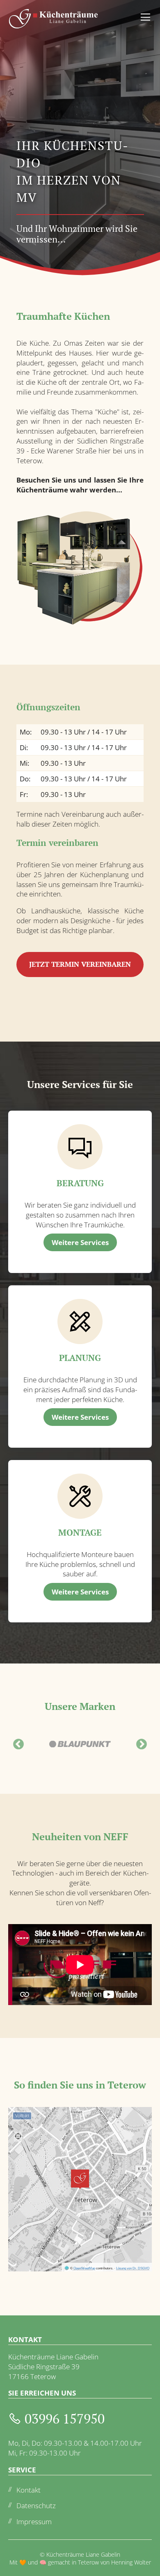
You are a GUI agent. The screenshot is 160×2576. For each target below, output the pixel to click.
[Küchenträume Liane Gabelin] (53, 18)
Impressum (34, 2522)
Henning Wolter (131, 2562)
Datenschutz (36, 2506)
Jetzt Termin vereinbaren (80, 964)
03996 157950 (63, 2418)
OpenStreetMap (84, 2268)
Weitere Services (80, 1242)
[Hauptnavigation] (145, 17)
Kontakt (29, 2490)
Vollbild (22, 2115)
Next (142, 1744)
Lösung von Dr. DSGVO (133, 2268)
